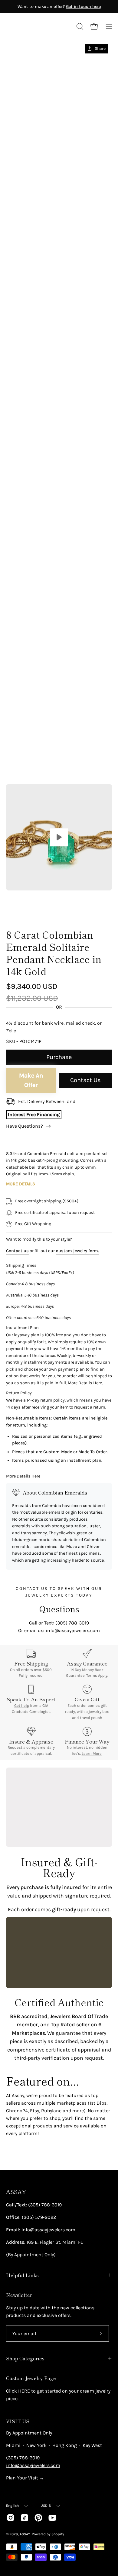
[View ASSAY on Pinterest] (38, 2518)
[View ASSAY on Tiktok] (25, 2518)
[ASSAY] (33, 26)
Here (36, 1476)
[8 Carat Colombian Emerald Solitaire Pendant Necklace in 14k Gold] (20, 907)
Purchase (59, 1057)
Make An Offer (31, 1080)
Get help (22, 1705)
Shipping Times (21, 1265)
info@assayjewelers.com (33, 2465)
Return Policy (19, 1393)
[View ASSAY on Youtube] (52, 2518)
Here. (98, 1383)
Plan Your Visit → (25, 2478)
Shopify (58, 2534)
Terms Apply (97, 1675)
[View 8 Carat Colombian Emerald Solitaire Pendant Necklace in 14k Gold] (59, 837)
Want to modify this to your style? (39, 1239)
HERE (24, 2391)
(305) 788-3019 (23, 2458)
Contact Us (85, 1080)
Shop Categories (25, 2358)
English (13, 2506)
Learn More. (92, 1753)
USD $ (46, 2506)
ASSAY (16, 2192)
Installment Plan (22, 1328)
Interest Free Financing (34, 1114)
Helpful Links (22, 2275)
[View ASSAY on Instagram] (11, 2518)
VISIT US (18, 2421)
